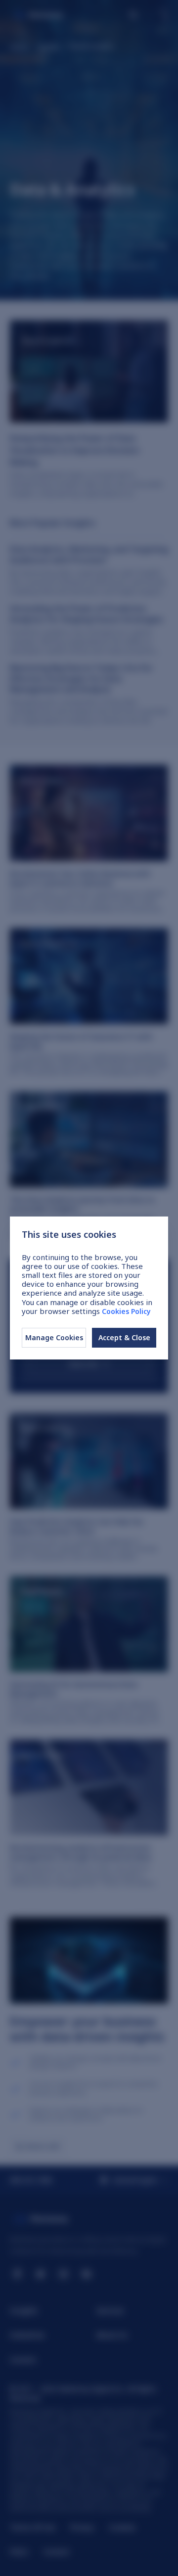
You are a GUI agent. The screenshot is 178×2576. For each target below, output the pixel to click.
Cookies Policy (126, 1311)
